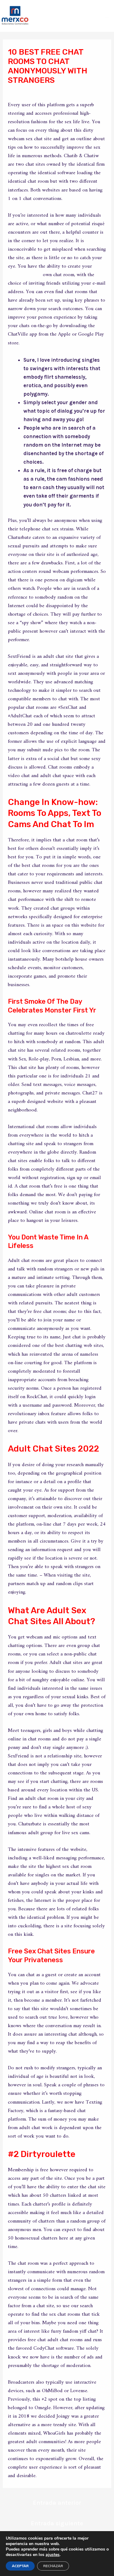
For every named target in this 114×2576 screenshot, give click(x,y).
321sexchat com (25, 275)
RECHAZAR (53, 2566)
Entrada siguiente (57, 2523)
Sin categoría (28, 92)
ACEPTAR (20, 2566)
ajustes (53, 2555)
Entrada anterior (57, 2503)
